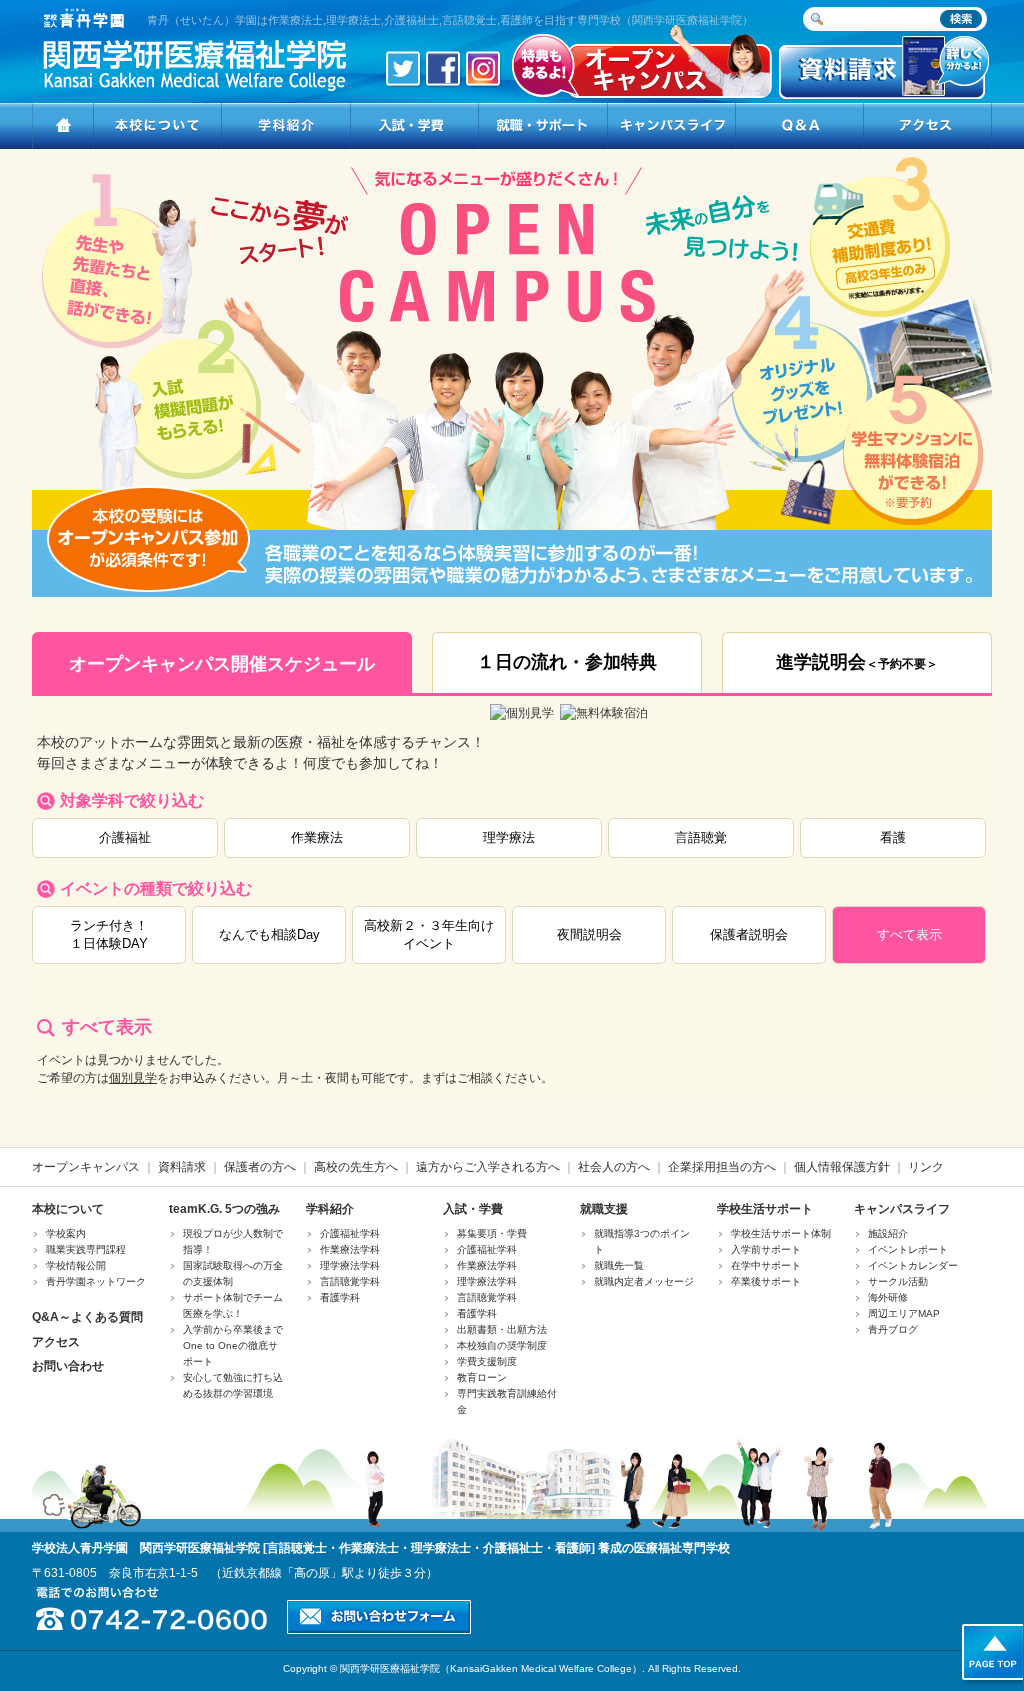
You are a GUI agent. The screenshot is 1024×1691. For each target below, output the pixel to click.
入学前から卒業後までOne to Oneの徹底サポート (233, 1345)
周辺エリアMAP (904, 1313)
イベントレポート (908, 1249)
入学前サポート (766, 1249)
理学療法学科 (350, 1265)
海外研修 (888, 1297)
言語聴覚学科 (350, 1281)
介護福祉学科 (350, 1233)
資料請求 (182, 1167)
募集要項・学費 (492, 1233)
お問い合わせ (68, 1366)
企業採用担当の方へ (722, 1167)
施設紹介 (888, 1233)
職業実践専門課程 (86, 1249)
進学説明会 (857, 662)
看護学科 (340, 1297)
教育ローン (482, 1377)
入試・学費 (473, 1209)
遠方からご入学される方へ (488, 1167)
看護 (893, 837)
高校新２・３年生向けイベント (429, 934)
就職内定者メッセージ (644, 1281)
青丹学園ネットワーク (96, 1281)
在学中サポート (766, 1265)
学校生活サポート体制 (781, 1233)
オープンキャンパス (86, 1167)
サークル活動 (898, 1281)
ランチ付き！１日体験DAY (109, 934)
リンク (926, 1167)
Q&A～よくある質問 (87, 1317)
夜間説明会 (589, 934)
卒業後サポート (766, 1281)
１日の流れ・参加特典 (567, 662)
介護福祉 (125, 837)
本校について (68, 1209)
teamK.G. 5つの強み (224, 1209)
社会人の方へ (614, 1167)
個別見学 (133, 1078)
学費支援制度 (487, 1361)
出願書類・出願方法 (502, 1329)
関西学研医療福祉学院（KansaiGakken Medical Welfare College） (491, 1668)
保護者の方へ (260, 1167)
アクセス (56, 1342)
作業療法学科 (350, 1249)
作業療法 (317, 837)
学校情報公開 (76, 1265)
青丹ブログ (893, 1329)
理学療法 (509, 837)
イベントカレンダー (913, 1265)
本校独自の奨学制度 (502, 1345)
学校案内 (66, 1233)
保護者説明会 (749, 934)
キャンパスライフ (902, 1209)
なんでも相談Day (269, 934)
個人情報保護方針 (842, 1167)
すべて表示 (909, 934)
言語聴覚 (701, 837)
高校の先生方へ (356, 1167)
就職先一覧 (619, 1265)
